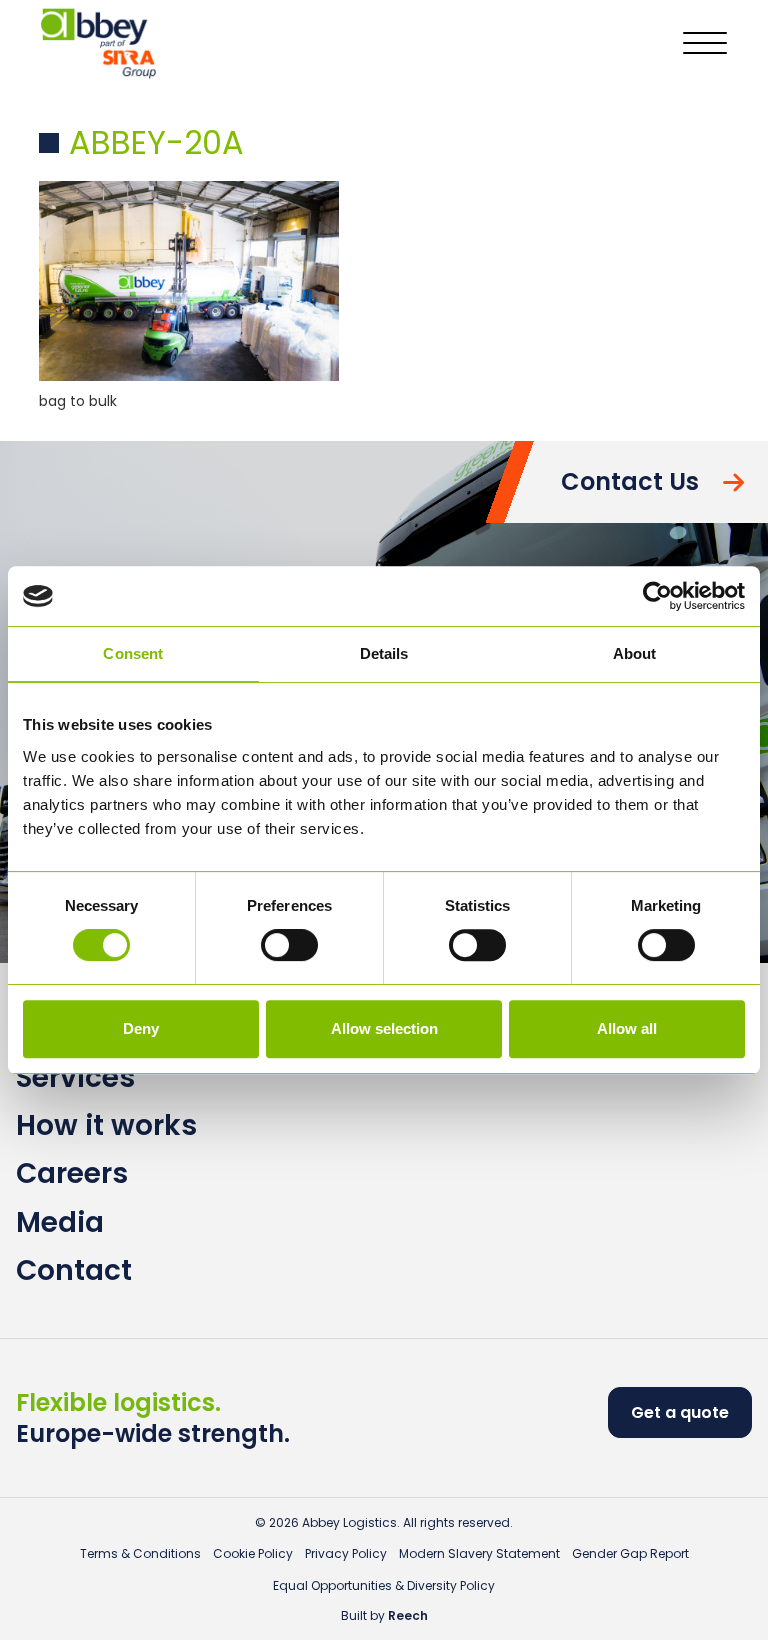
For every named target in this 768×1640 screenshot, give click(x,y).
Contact (74, 1270)
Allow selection (384, 1028)
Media (60, 1222)
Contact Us (630, 481)
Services (75, 1077)
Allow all (627, 1028)
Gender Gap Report (630, 1553)
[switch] (289, 945)
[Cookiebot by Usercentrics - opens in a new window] (657, 596)
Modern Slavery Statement (479, 1553)
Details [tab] (384, 653)
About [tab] (635, 653)
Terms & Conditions (140, 1553)
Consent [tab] (133, 653)
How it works (106, 1125)
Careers (72, 1173)
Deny (141, 1028)
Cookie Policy (253, 1553)
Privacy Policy (346, 1553)
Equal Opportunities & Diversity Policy (384, 1585)
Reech (408, 1615)
